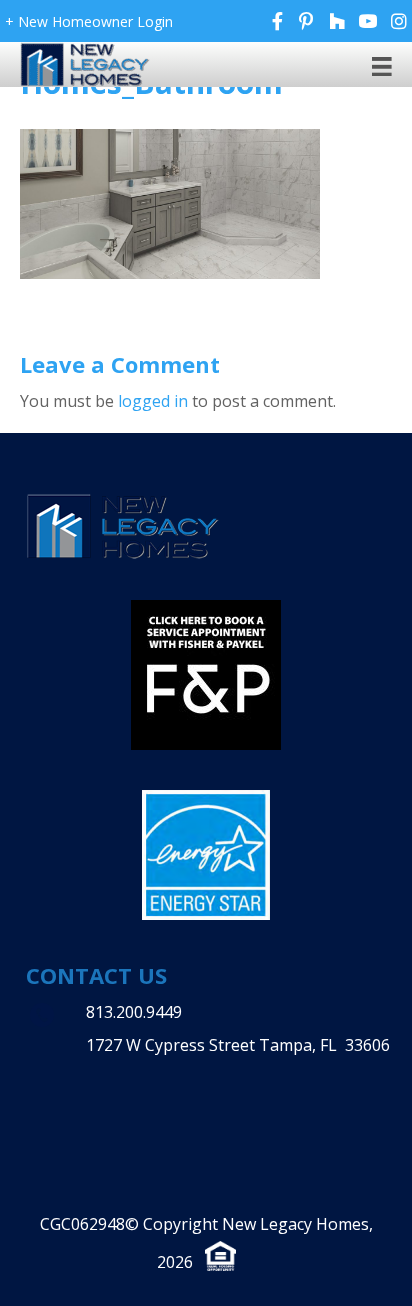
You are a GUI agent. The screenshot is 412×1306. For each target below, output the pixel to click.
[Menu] (382, 65)
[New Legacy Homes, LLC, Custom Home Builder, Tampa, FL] (151, 1088)
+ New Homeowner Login (89, 21)
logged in (153, 401)
